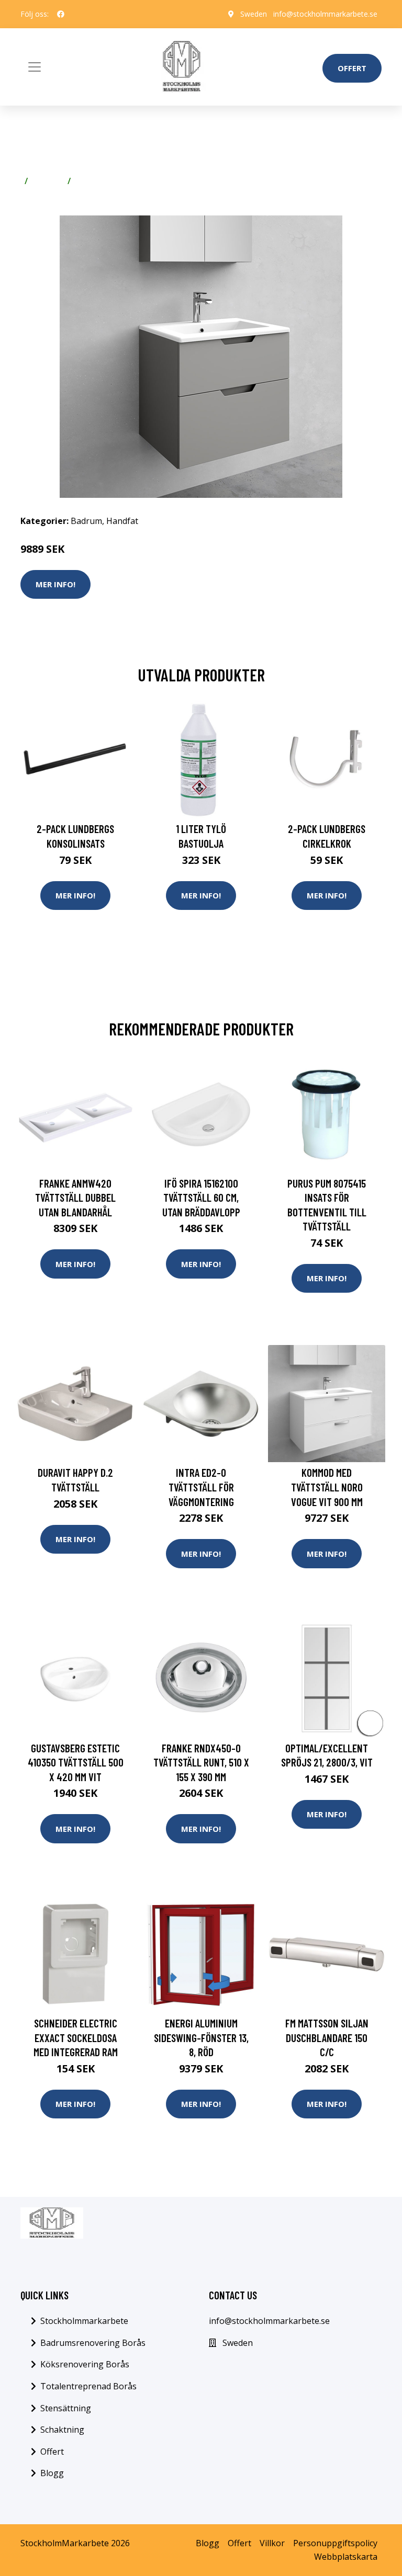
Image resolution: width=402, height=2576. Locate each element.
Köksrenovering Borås (85, 2364)
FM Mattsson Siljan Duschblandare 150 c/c (327, 2037)
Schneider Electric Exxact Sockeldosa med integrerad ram (76, 2037)
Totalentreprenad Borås (88, 2386)
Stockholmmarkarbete (84, 2321)
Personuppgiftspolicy (335, 2543)
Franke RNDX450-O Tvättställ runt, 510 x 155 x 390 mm (201, 1762)
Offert (352, 68)
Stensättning (66, 2408)
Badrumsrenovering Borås (93, 2343)
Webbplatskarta (346, 2557)
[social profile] (61, 14)
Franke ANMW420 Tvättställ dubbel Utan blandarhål (75, 1198)
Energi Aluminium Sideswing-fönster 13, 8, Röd (201, 2037)
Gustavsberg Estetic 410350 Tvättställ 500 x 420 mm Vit (76, 1762)
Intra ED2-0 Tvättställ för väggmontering (201, 1487)
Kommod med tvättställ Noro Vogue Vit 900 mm (327, 1487)
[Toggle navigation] (35, 67)
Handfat (92, 181)
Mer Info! (55, 584)
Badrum (48, 181)
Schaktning (62, 2430)
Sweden (254, 14)
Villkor (272, 2543)
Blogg (52, 2473)
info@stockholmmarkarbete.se (325, 14)
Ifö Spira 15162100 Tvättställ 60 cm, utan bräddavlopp (201, 1198)
